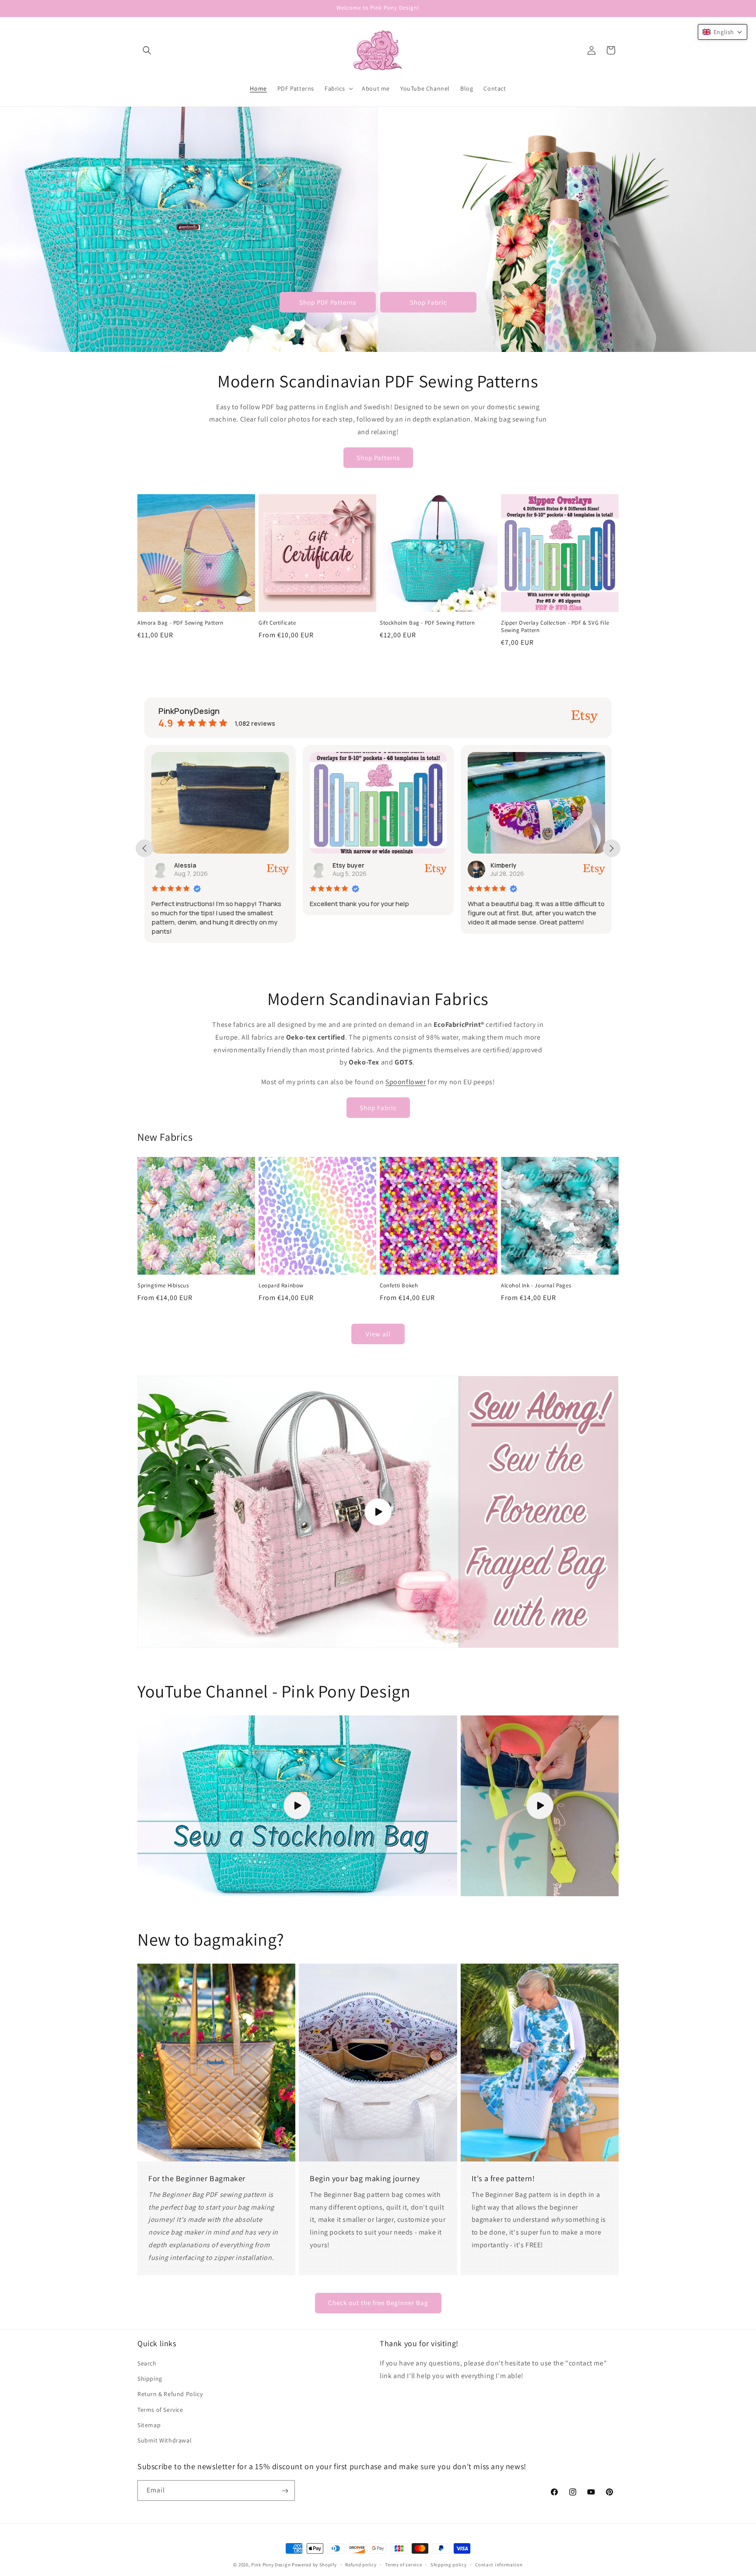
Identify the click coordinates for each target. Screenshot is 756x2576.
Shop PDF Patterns (328, 302)
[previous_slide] (144, 848)
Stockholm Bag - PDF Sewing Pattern (427, 623)
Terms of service (403, 2564)
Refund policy (361, 2564)
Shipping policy (449, 2564)
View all (378, 1334)
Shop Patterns (378, 458)
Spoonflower (406, 1082)
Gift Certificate (277, 623)
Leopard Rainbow (281, 1286)
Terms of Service (160, 2410)
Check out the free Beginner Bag (378, 2303)
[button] (147, 50)
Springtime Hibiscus (163, 1286)
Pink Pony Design (271, 2565)
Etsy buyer (190, 865)
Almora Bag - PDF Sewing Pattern (180, 623)
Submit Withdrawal (164, 2440)
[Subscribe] (285, 2491)
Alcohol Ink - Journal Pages (536, 1286)
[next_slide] (612, 848)
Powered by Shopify (314, 2565)
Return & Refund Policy (170, 2394)
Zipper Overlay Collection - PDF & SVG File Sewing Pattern (555, 627)
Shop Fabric (429, 302)
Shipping (150, 2379)
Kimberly (345, 865)
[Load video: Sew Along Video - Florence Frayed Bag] (378, 1512)
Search (147, 2363)
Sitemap (149, 2425)
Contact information (499, 2564)
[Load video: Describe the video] (297, 1806)
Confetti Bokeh (399, 1286)
